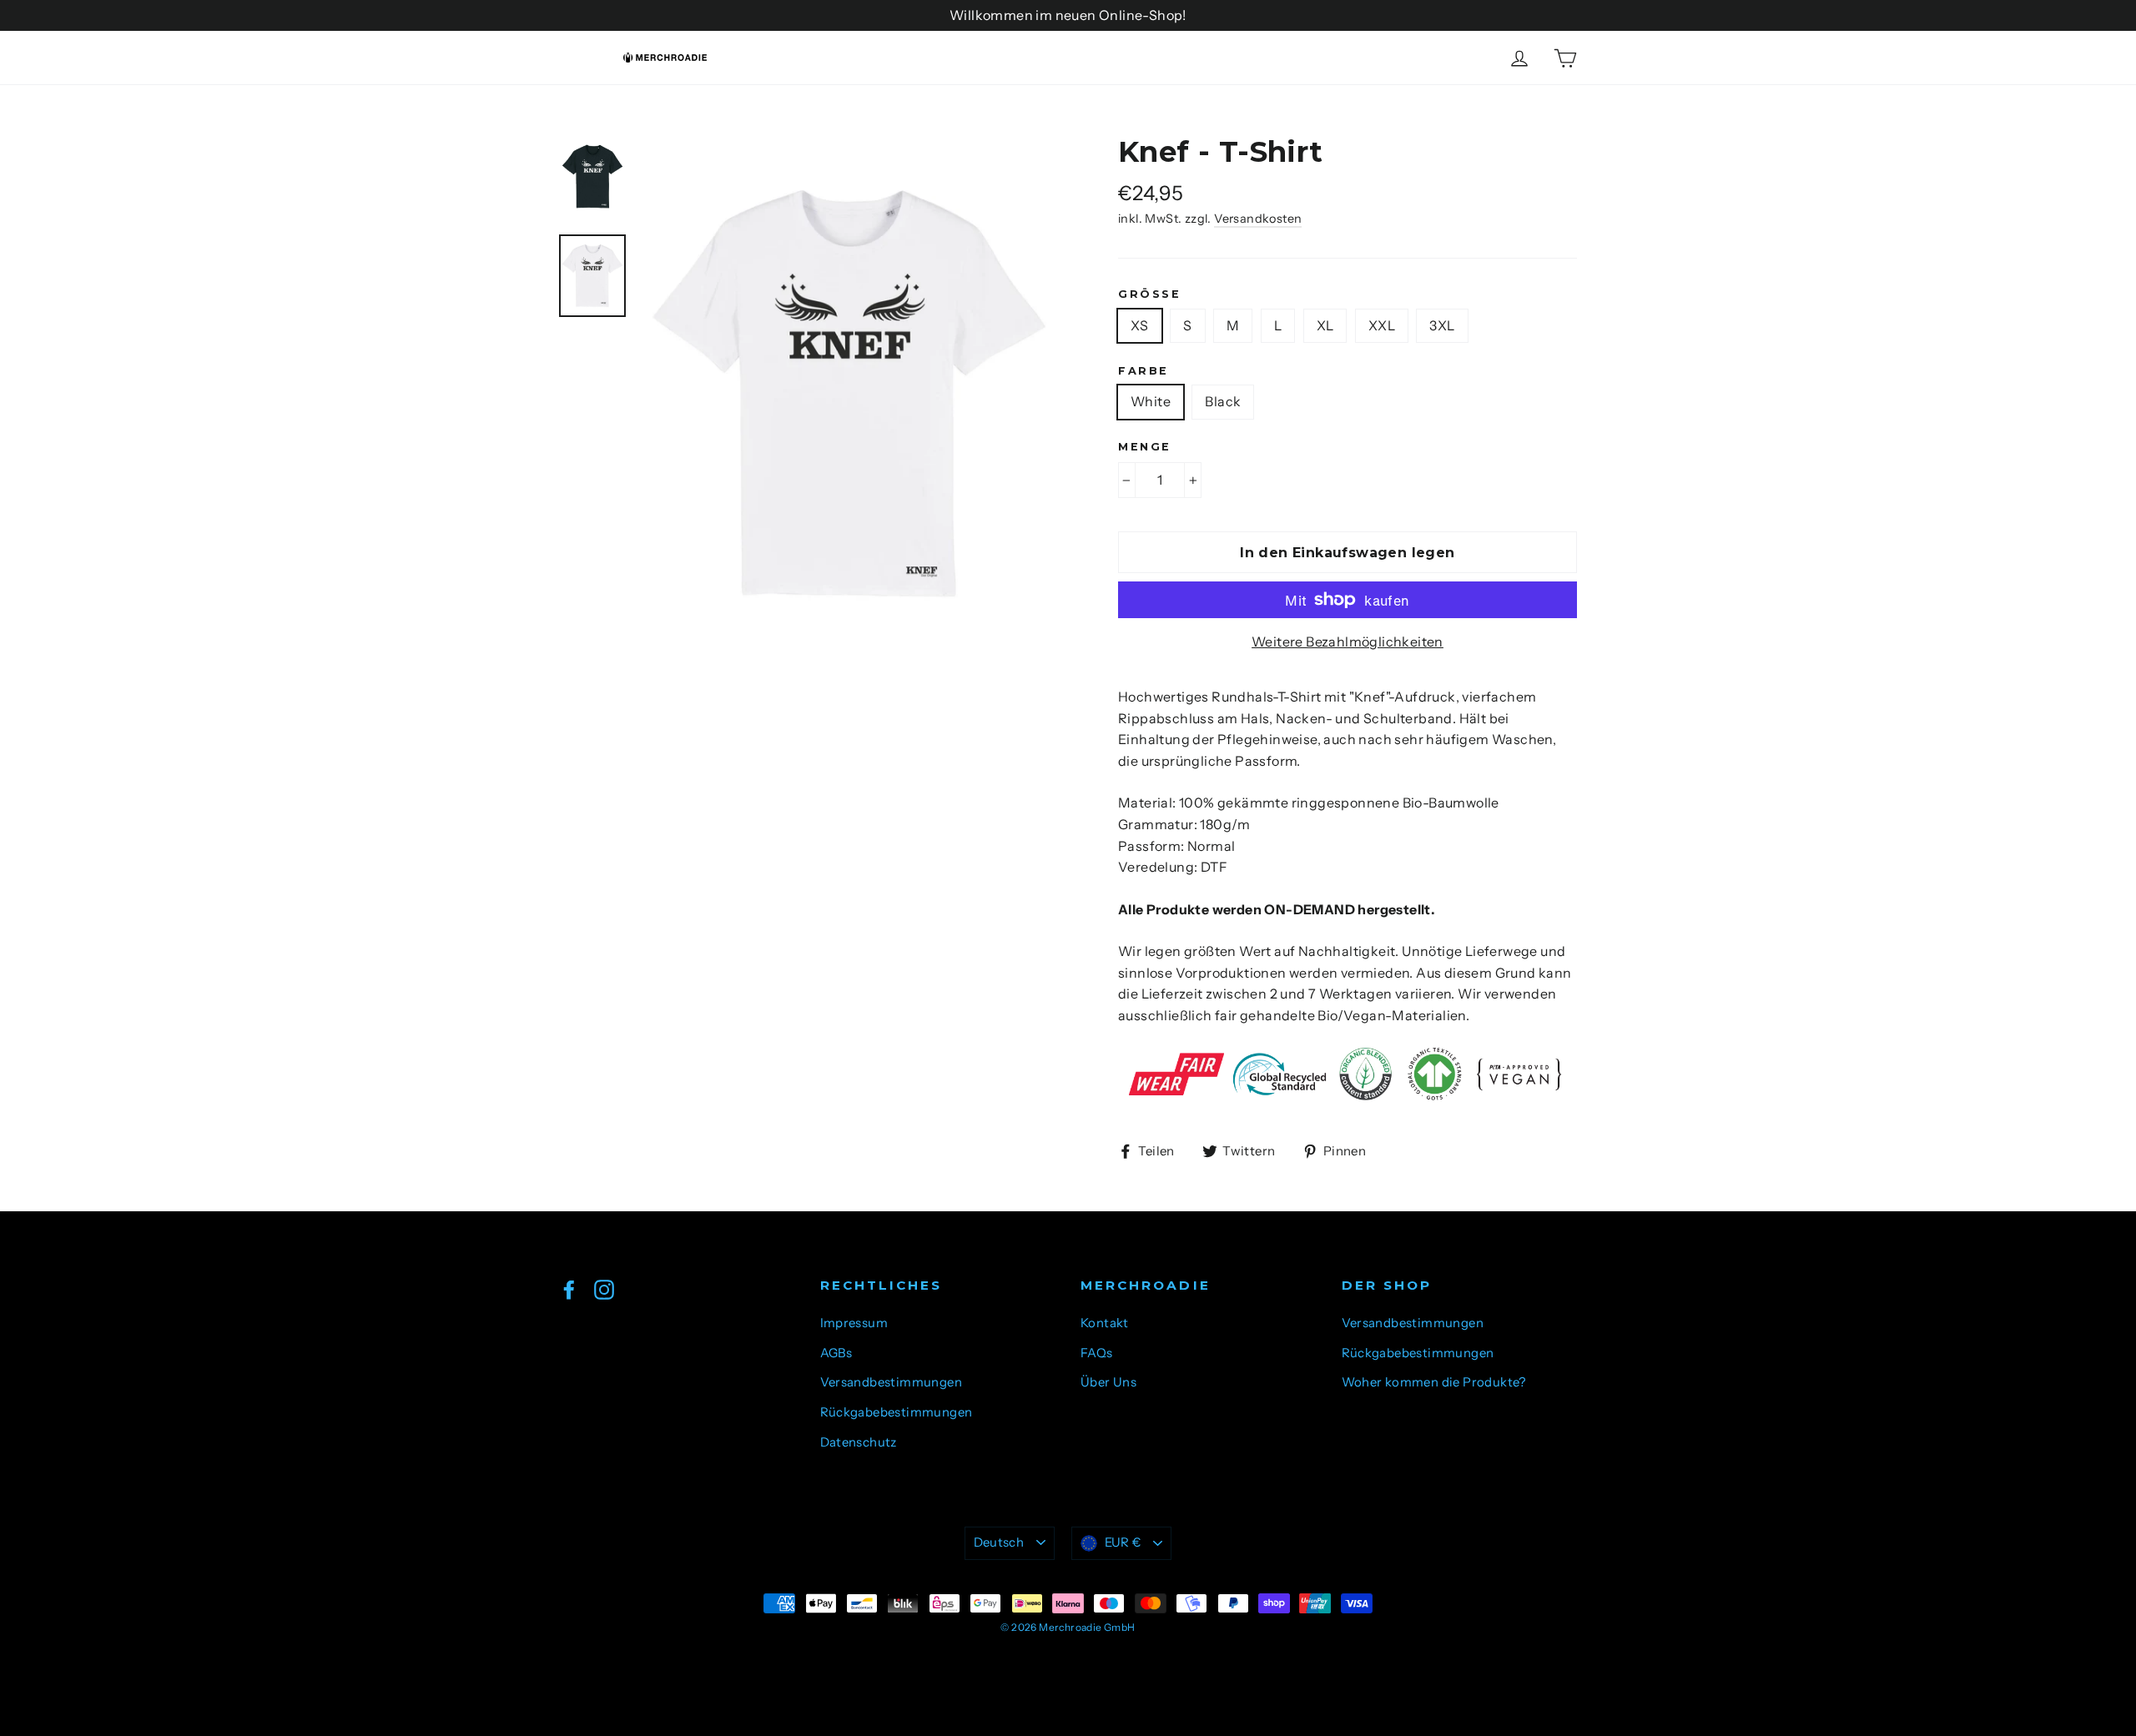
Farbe (1144, 371)
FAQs (1097, 1353)
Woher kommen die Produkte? (1434, 1382)
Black (1223, 401)
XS (1140, 325)
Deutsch (999, 1542)
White (1151, 401)
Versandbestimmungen (892, 1382)
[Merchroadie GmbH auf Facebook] (569, 1289)
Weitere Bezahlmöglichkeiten (1348, 642)
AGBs (836, 1353)
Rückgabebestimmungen (897, 1412)
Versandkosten (1258, 219)
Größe (1149, 294)
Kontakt (1105, 1323)
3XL (1442, 325)
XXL (1382, 325)
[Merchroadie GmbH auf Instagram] (604, 1289)
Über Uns (1108, 1382)
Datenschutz (859, 1442)
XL (1325, 325)
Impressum (854, 1323)
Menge (1145, 447)
